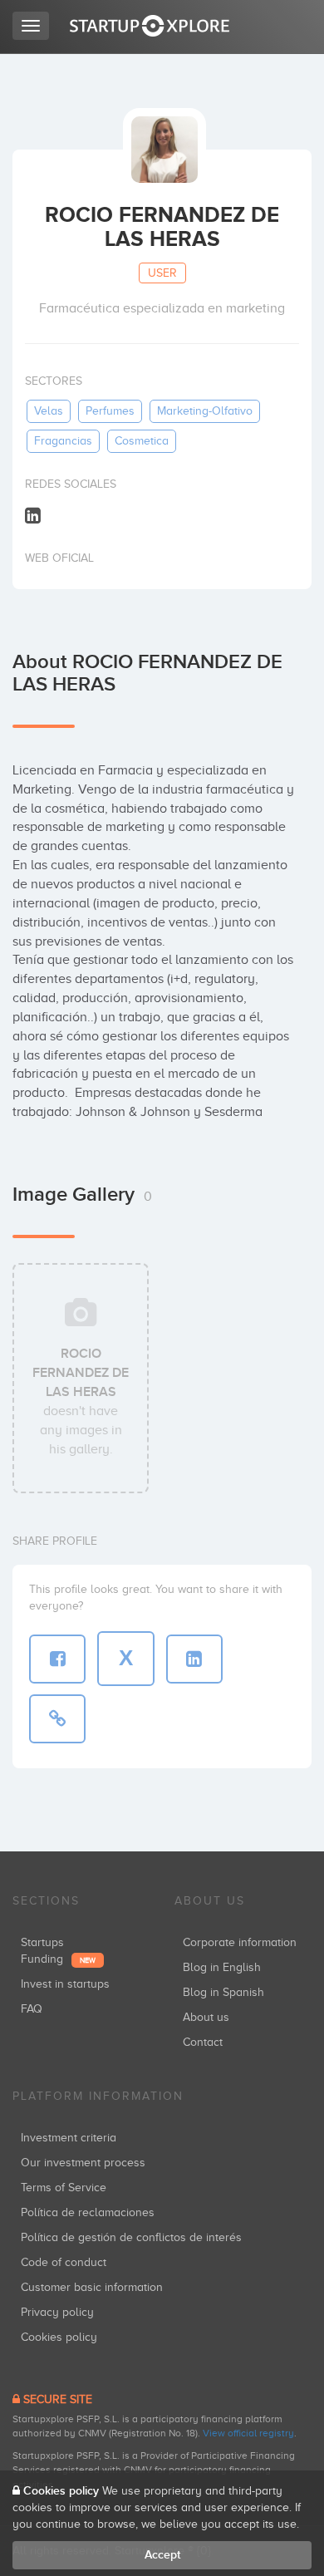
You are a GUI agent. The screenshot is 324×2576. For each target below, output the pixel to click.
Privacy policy (57, 2312)
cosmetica (142, 441)
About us (206, 2017)
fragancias (63, 441)
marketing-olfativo (205, 411)
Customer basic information (92, 2287)
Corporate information (240, 1942)
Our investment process (83, 2163)
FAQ (32, 2009)
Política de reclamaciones (88, 2212)
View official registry (248, 2433)
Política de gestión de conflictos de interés (131, 2237)
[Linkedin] (33, 515)
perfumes (110, 411)
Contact (203, 2042)
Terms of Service (64, 2188)
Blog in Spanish (223, 1992)
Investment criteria (69, 2138)
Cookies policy (59, 2337)
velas (49, 411)
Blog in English (222, 1967)
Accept (162, 2555)
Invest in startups (65, 1984)
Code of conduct (64, 2262)
